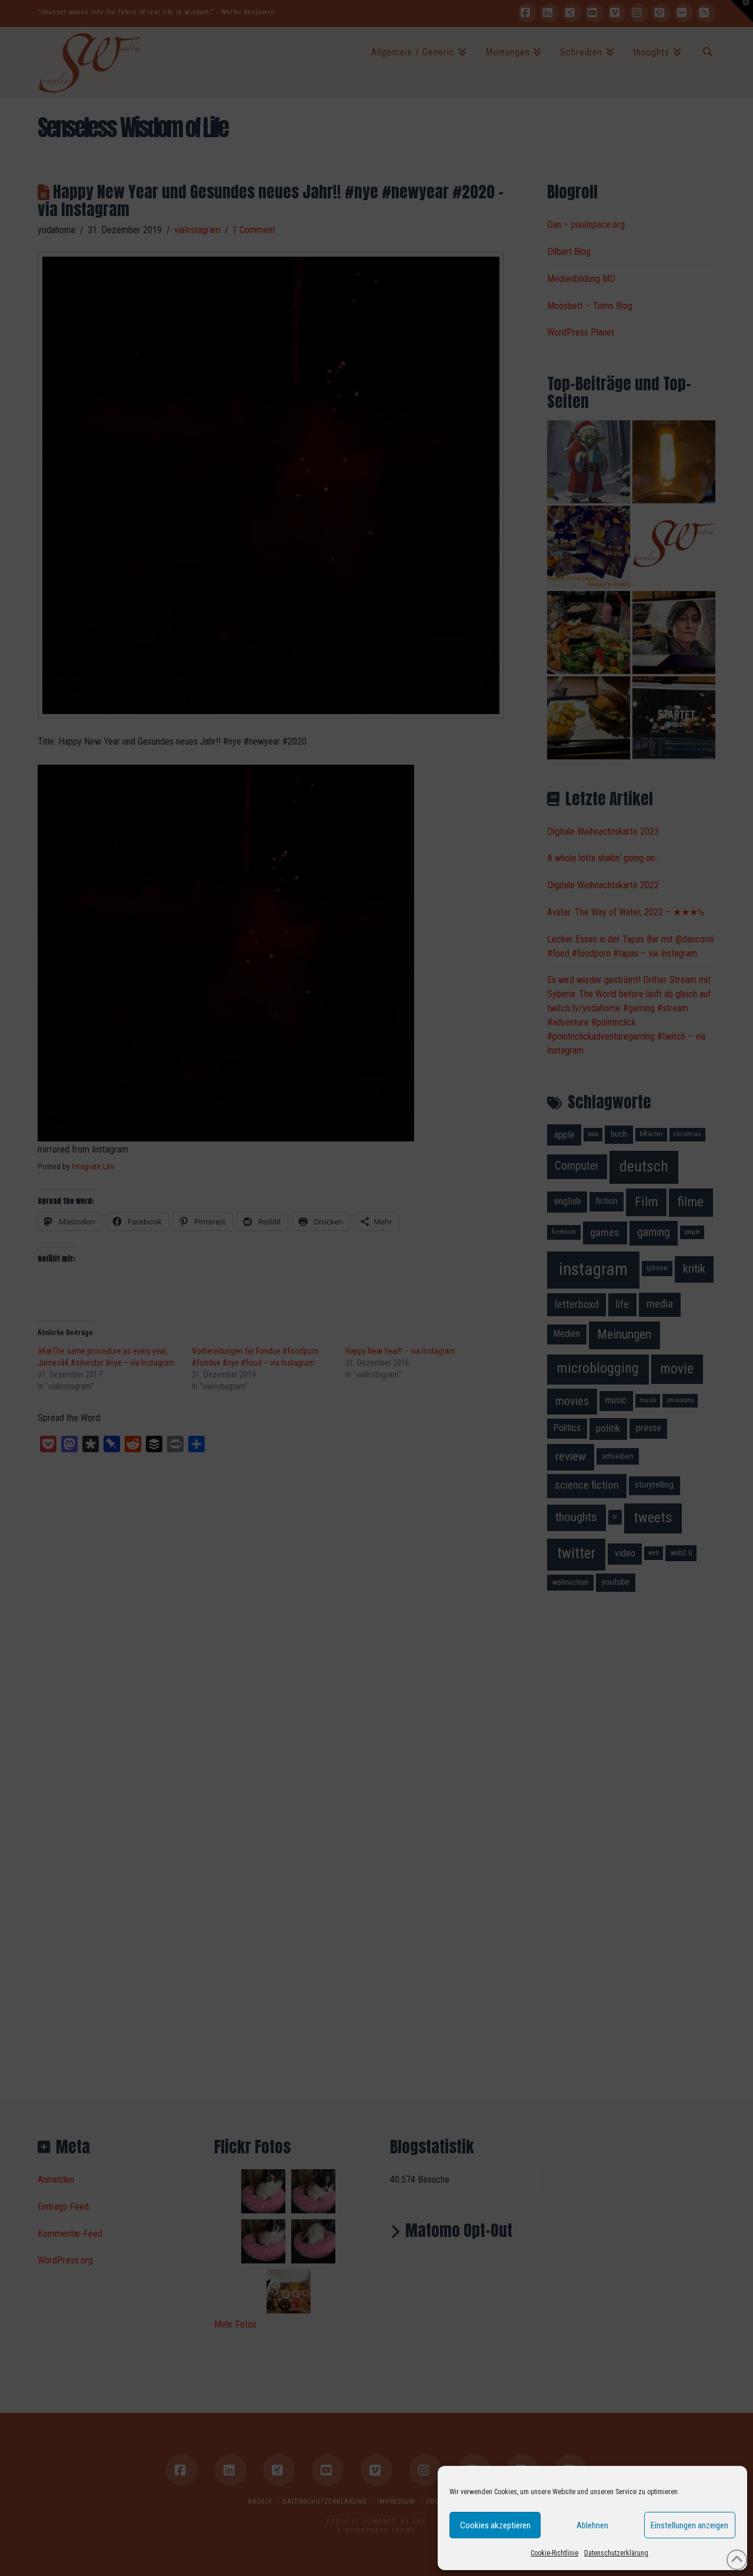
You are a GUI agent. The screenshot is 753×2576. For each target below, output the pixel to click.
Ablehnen (592, 2525)
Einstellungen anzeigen (689, 2525)
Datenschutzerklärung (616, 2553)
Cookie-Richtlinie (554, 2553)
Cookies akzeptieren (495, 2525)
